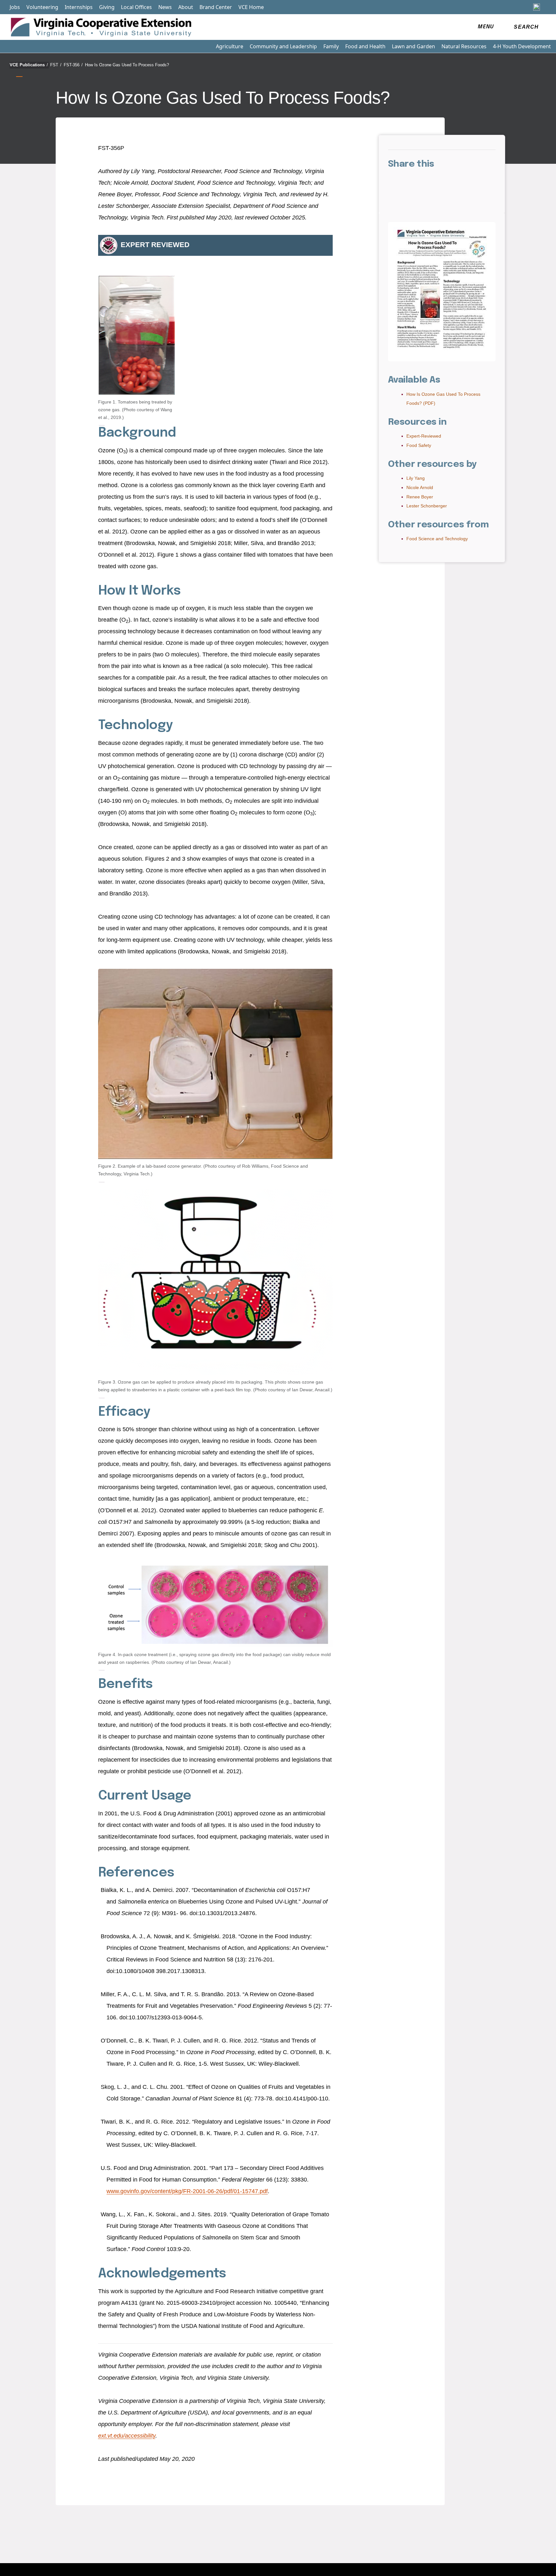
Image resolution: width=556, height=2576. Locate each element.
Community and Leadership (283, 46)
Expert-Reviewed (424, 436)
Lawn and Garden (413, 46)
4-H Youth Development (522, 46)
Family (331, 46)
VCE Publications (29, 65)
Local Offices (136, 7)
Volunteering (42, 7)
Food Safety (419, 445)
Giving (107, 7)
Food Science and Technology (437, 539)
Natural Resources (464, 46)
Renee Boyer (420, 497)
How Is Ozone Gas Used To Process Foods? (127, 65)
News (165, 7)
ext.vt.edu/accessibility (127, 2436)
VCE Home (251, 7)
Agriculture (230, 46)
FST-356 (73, 65)
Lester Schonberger (427, 506)
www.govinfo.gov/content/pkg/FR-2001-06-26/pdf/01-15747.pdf (187, 2191)
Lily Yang (416, 478)
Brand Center (216, 7)
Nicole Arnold (420, 487)
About (186, 7)
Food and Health (365, 46)
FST (56, 65)
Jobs (15, 7)
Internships (79, 7)
